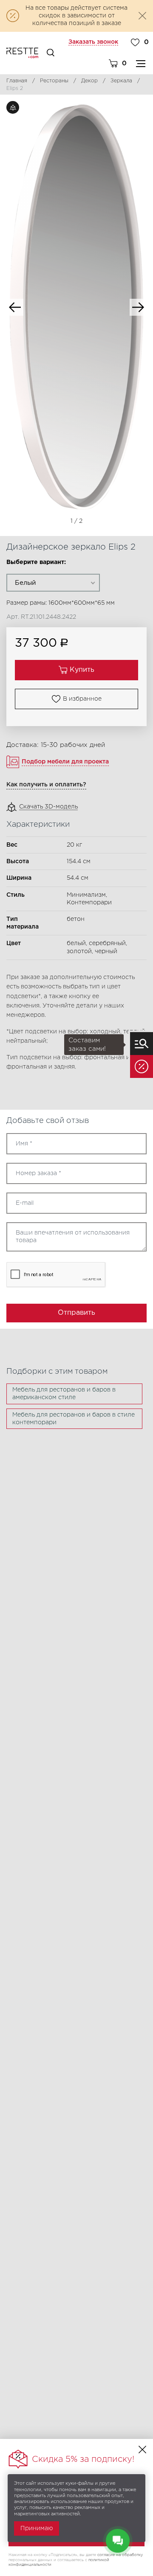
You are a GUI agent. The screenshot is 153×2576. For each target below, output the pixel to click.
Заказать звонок (93, 42)
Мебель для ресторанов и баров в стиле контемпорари (74, 1419)
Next (138, 307)
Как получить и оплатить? (46, 785)
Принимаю (37, 2528)
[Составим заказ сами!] (142, 1044)
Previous (15, 307)
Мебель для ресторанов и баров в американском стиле (64, 1394)
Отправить (76, 1313)
